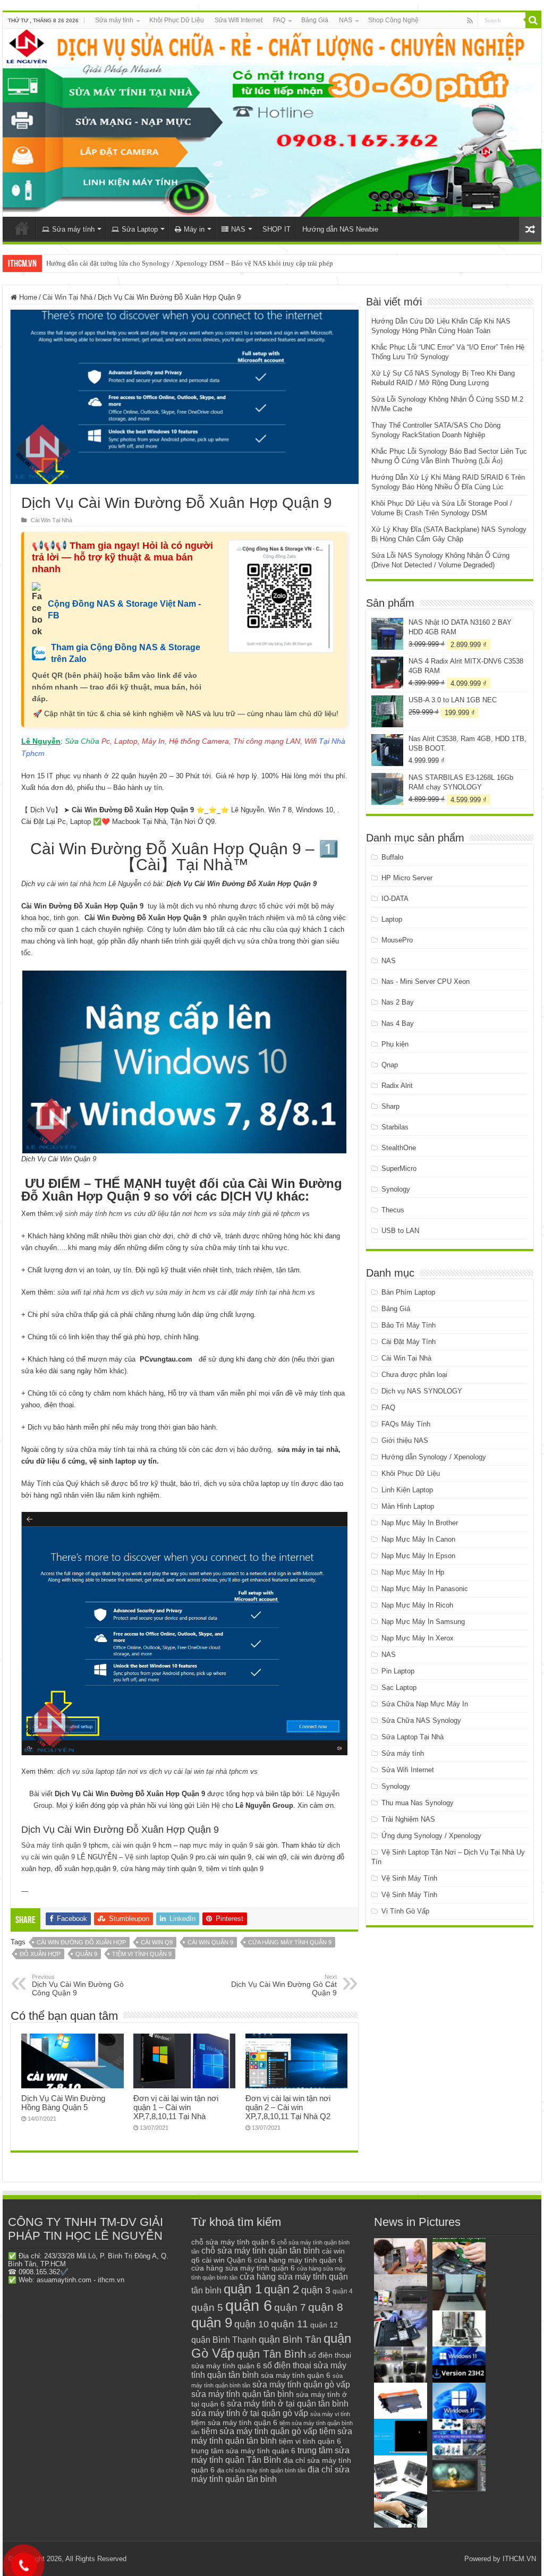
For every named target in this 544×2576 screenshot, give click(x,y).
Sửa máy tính (114, 20)
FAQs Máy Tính (406, 1424)
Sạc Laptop (399, 1687)
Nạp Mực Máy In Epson (418, 1556)
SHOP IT (277, 229)
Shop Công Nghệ (393, 20)
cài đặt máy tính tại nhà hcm (261, 1292)
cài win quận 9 (134, 1845)
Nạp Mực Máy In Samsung (423, 1622)
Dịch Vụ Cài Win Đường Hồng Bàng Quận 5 (63, 2103)
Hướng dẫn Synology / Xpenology (434, 1457)
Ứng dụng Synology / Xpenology (431, 1836)
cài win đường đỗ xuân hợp (81, 1942)
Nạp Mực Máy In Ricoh (417, 1605)
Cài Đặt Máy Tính (409, 1342)
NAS (346, 20)
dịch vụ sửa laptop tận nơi (97, 1771)
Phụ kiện (395, 1044)
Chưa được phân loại (414, 1375)
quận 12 (324, 2325)
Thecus (393, 1210)
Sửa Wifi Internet (239, 20)
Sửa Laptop (140, 229)
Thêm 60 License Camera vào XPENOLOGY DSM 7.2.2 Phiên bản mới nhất (155, 263)
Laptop (392, 919)
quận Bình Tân (290, 2339)
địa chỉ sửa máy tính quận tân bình (270, 2474)
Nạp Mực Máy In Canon (418, 1539)
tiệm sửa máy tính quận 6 (234, 2422)
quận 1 (243, 2289)
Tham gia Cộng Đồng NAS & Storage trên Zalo (126, 653)
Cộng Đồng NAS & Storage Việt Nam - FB (124, 610)
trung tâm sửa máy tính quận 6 (243, 2451)
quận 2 (282, 2289)
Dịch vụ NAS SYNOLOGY (422, 1391)
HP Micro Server (407, 878)
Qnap (390, 1065)
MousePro (397, 940)
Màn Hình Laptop (408, 1506)
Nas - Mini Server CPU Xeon (426, 981)
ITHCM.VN (519, 2559)
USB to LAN (400, 1231)
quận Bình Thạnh (224, 2340)
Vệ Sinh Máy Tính (409, 1878)
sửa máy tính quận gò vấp (301, 2384)
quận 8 (326, 2307)
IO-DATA (395, 899)
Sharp (390, 1106)
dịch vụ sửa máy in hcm (168, 1292)
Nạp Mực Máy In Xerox (418, 1638)
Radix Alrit (397, 1086)
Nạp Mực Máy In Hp (413, 1572)
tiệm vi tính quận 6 (310, 2441)
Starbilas (395, 1127)
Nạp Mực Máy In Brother (420, 1523)
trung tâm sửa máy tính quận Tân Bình (270, 2455)
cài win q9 (157, 1942)
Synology (396, 1189)
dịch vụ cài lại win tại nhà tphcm (199, 1771)
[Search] (533, 20)
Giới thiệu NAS (405, 1440)
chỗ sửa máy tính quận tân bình (261, 2251)
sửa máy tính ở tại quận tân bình (288, 2404)
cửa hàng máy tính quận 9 (290, 1942)
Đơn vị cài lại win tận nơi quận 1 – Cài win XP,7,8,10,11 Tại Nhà (176, 2107)
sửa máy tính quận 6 (296, 2375)
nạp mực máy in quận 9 (216, 1845)
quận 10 (252, 2324)
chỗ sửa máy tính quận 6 (233, 2242)
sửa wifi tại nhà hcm (88, 1292)
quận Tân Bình (271, 2354)
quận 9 (86, 1954)
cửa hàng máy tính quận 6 (298, 2260)
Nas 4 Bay (398, 1023)
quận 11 (290, 2324)
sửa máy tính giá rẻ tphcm (260, 1214)
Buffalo (392, 857)
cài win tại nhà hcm (75, 884)
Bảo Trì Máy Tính (409, 1325)
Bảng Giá (315, 20)
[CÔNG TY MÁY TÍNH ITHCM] (272, 123)
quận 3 (316, 2290)
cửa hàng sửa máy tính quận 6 (243, 2268)
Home (27, 297)
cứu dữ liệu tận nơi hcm (171, 1214)
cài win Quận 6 (227, 2260)
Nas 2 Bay (398, 1002)
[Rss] (470, 21)
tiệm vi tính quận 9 (142, 1954)
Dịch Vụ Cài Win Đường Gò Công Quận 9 (78, 1985)
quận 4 (343, 2291)
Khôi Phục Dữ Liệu (177, 20)
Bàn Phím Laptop (408, 1292)
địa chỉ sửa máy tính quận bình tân (261, 2470)
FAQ (279, 20)
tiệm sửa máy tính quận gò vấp (259, 2431)
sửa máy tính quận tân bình (243, 2394)
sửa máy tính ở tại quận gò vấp (250, 2413)
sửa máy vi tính (330, 2414)
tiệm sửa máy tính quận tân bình (272, 2436)
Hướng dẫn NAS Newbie (340, 229)
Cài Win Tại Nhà (67, 297)
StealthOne (399, 1148)
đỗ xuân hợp (40, 1954)
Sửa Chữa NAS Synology (421, 1720)
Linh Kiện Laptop (407, 1490)
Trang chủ (22, 228)
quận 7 (290, 2307)
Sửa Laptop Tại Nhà (413, 1737)
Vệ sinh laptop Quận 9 (159, 1857)
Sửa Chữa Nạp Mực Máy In (425, 1704)
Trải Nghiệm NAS (408, 1819)
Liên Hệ (208, 1805)
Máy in (194, 229)
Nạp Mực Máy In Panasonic (425, 1589)
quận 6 (249, 2305)
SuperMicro (399, 1168)
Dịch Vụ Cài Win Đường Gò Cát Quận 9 (284, 1985)
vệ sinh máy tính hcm (89, 1214)
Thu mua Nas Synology (418, 1803)
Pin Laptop (398, 1671)
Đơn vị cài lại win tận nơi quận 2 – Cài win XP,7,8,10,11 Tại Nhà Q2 (288, 2107)
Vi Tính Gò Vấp (405, 1911)
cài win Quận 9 (210, 1942)
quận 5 (207, 2307)
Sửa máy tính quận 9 (54, 1845)
